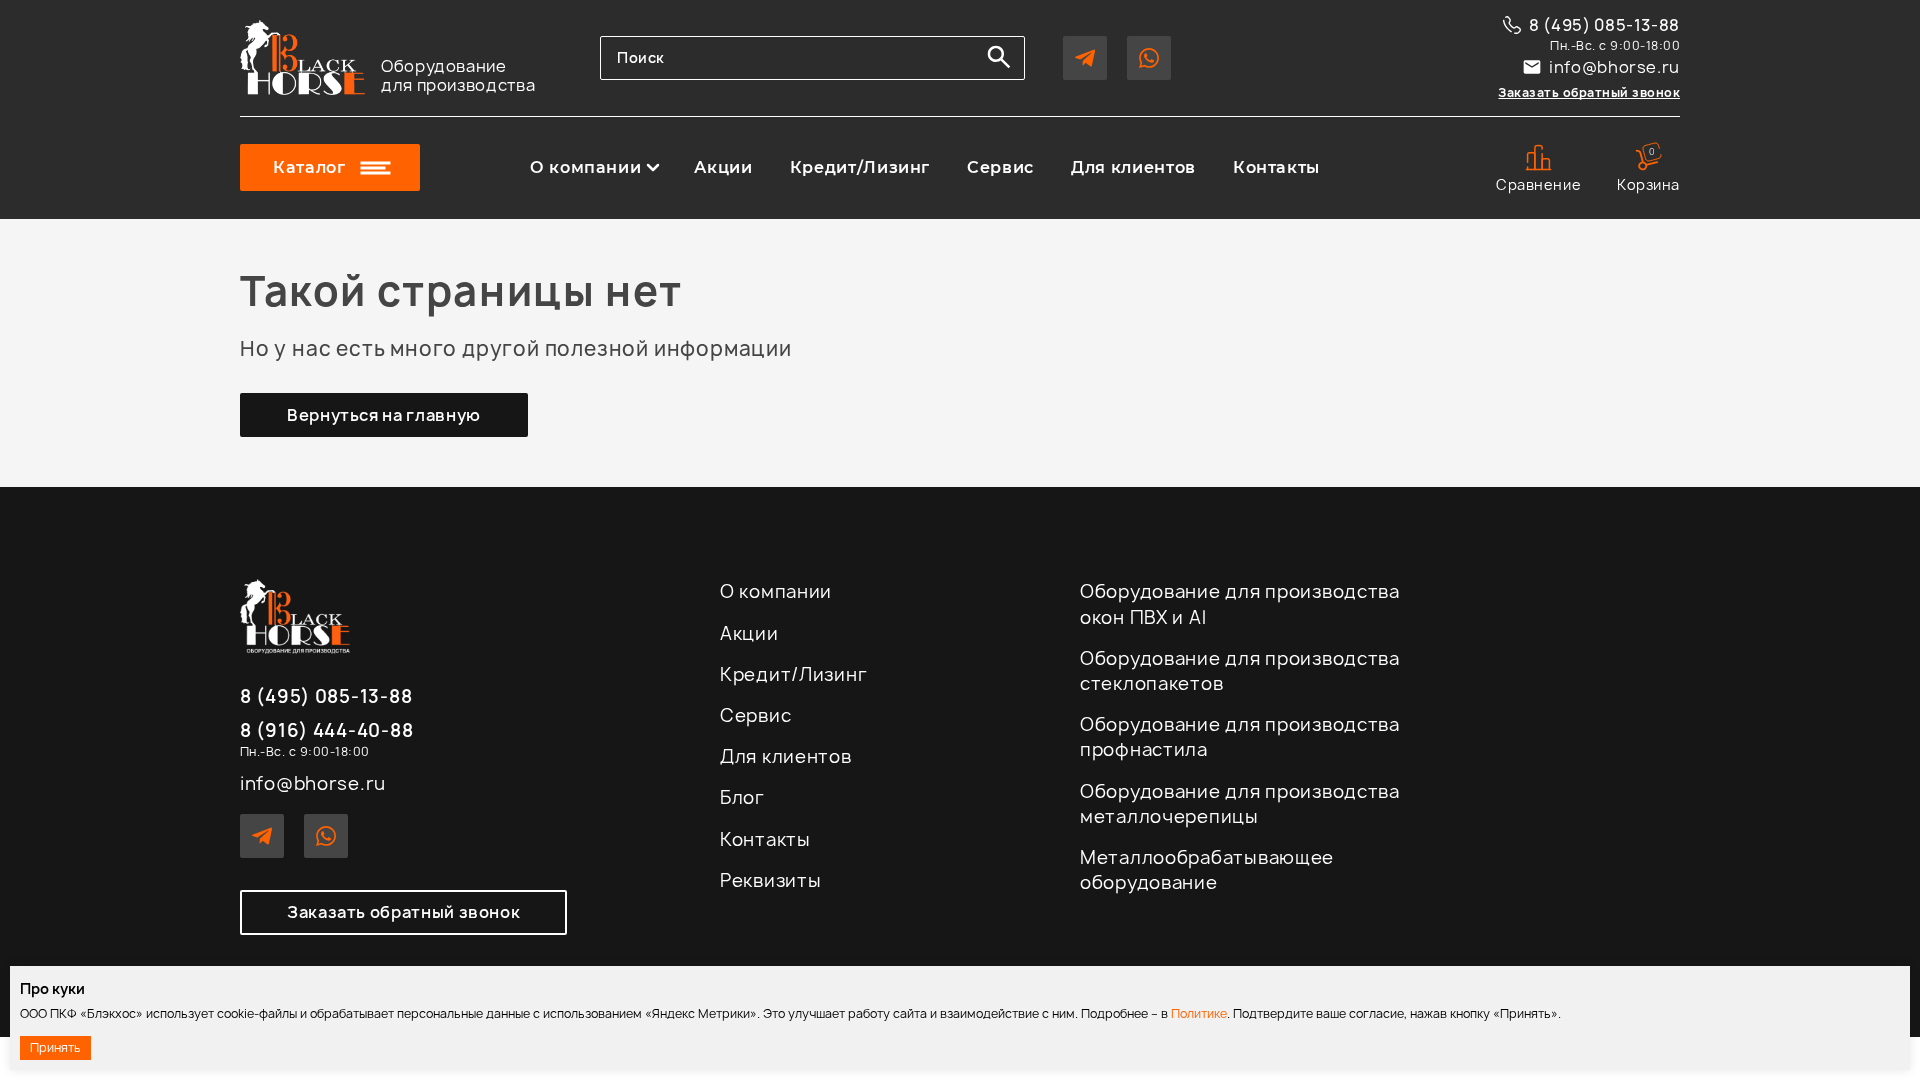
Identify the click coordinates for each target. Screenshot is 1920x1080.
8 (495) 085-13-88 (1604, 25)
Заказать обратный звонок (1589, 92)
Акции (723, 168)
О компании (585, 168)
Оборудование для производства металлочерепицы (1240, 804)
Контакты (1276, 168)
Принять (55, 1047)
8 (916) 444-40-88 (326, 731)
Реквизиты (770, 880)
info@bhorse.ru (1614, 67)
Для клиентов (1133, 168)
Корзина (1648, 169)
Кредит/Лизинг (860, 168)
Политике (1199, 1013)
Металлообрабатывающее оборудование (1207, 870)
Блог (742, 797)
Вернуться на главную (384, 415)
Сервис (1000, 168)
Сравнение (1538, 184)
